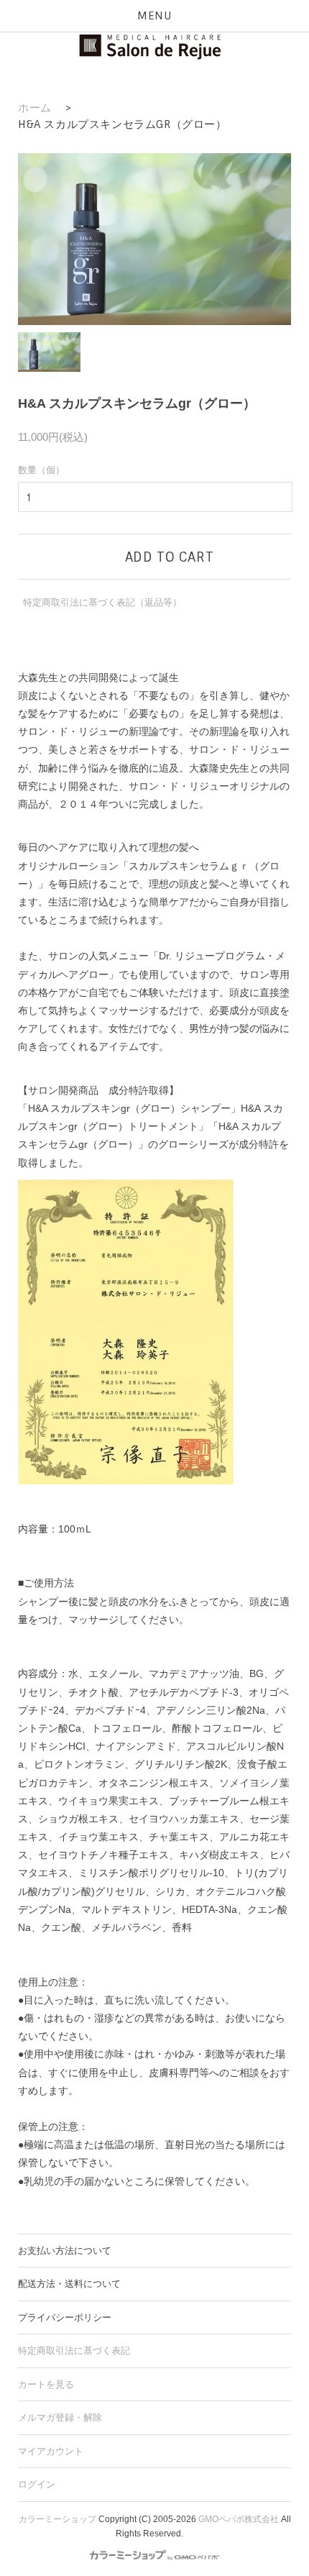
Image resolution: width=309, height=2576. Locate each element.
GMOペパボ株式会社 (239, 2519)
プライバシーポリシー (65, 2317)
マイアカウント (51, 2451)
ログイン (37, 2484)
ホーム (35, 108)
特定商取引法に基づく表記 (74, 2351)
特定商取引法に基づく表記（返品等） (102, 602)
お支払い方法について (65, 2251)
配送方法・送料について (69, 2284)
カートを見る (46, 2384)
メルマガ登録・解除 (60, 2417)
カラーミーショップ (57, 2519)
